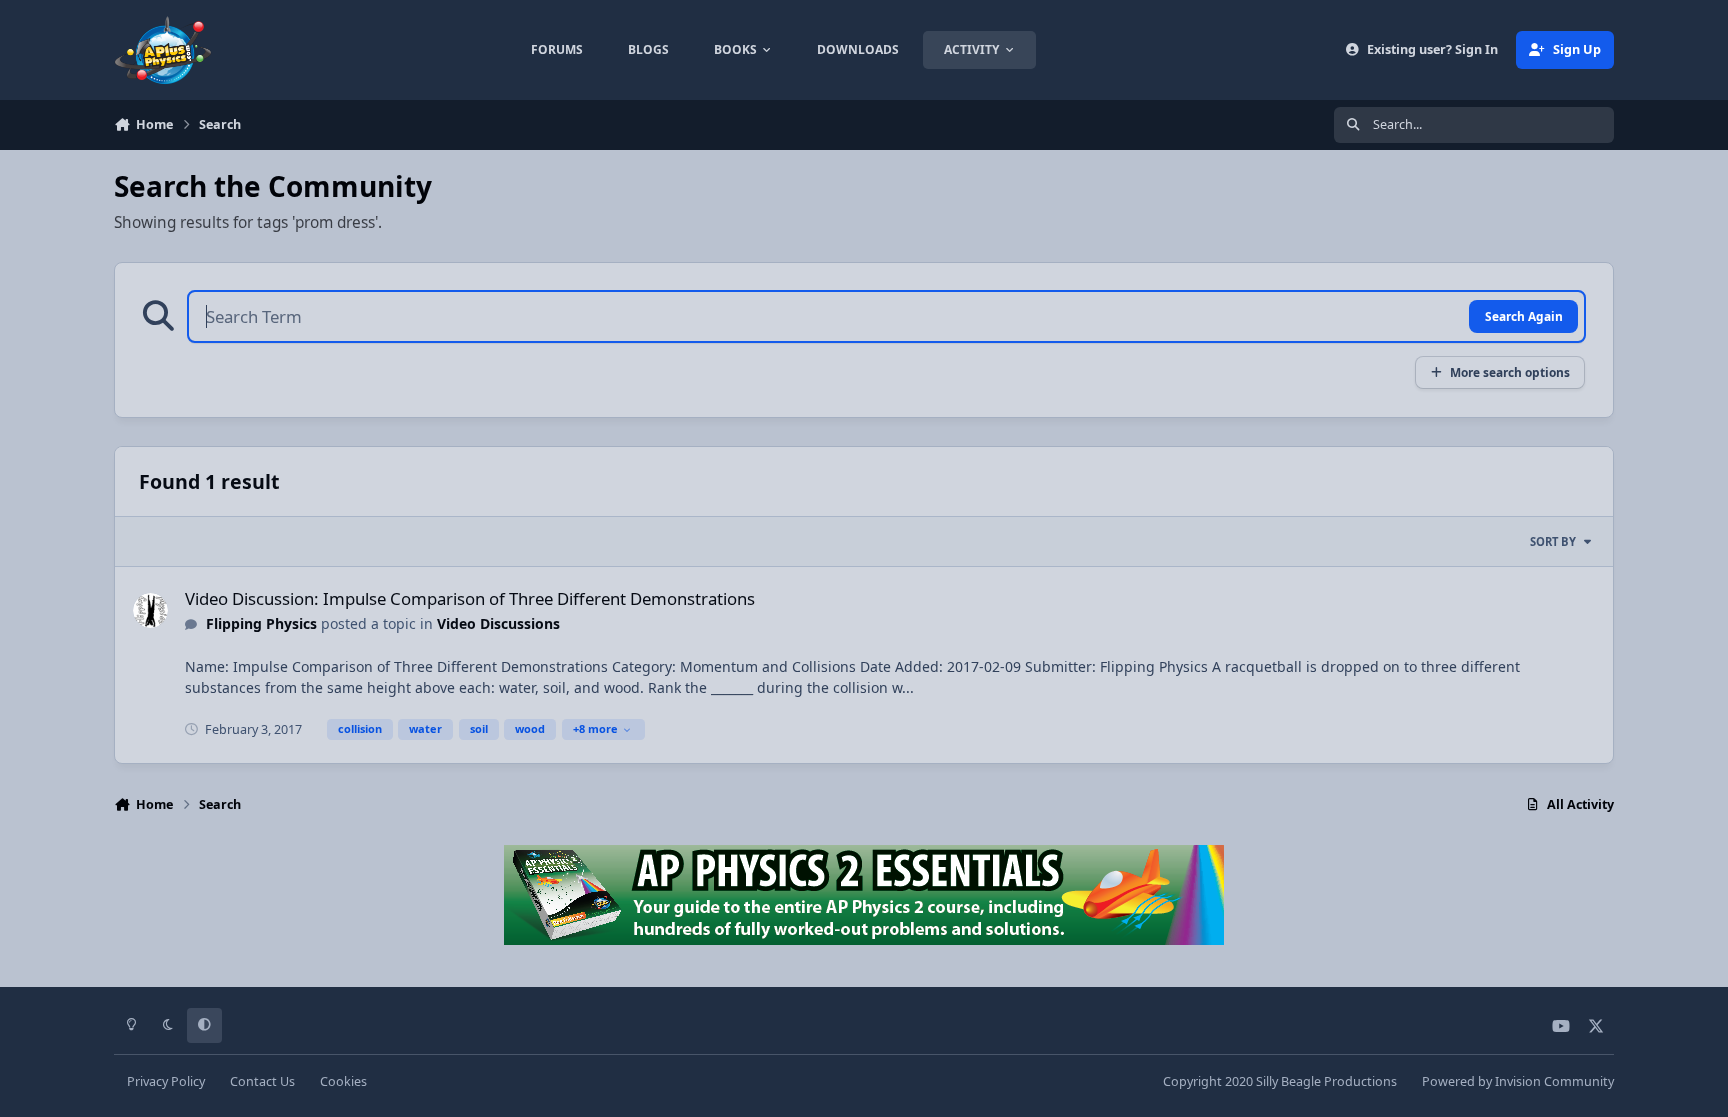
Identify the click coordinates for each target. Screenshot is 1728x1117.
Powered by (1518, 1081)
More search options (1510, 372)
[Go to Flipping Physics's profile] (150, 610)
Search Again (1524, 316)
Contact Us (262, 1081)
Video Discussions (498, 623)
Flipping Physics (261, 623)
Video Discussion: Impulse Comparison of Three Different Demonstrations (470, 598)
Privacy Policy (166, 1081)
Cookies (343, 1081)
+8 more (595, 728)
